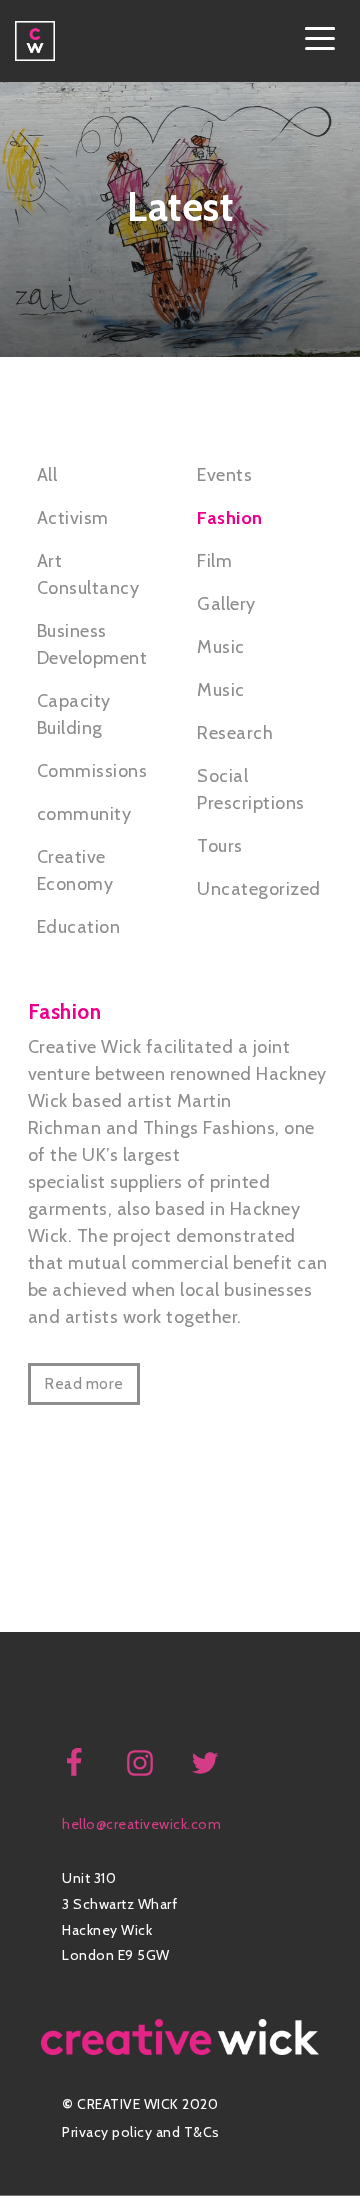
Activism (73, 518)
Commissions (92, 771)
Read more (84, 1383)
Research (235, 733)
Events (224, 475)
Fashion (230, 518)
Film (214, 561)
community (84, 814)
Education (79, 927)
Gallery (226, 604)
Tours (220, 846)
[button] (320, 41)
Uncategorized (259, 889)
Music (221, 647)
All (47, 475)
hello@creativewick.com (141, 1824)
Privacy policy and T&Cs (141, 2132)
